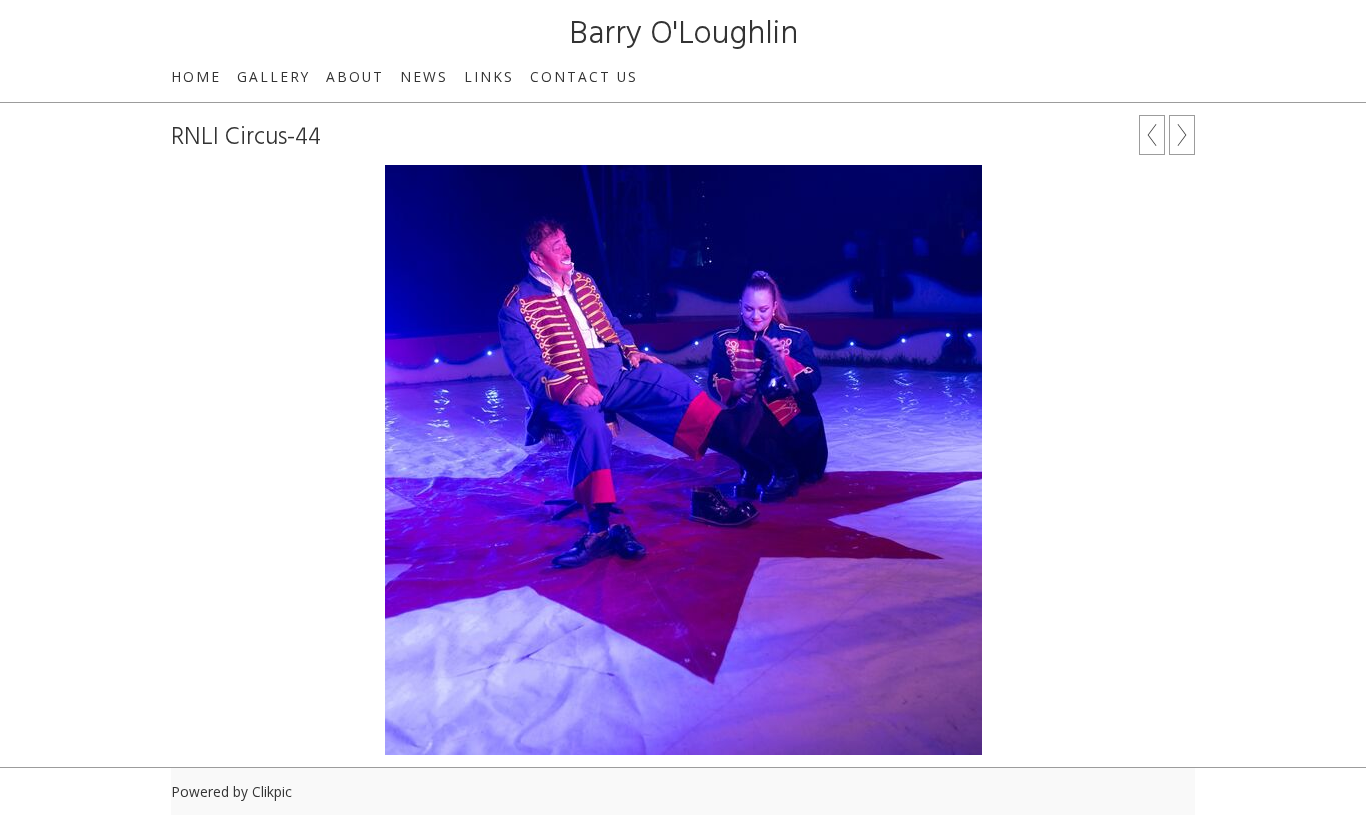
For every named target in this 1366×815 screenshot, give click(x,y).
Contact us (584, 76)
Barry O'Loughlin (683, 34)
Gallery (273, 76)
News (424, 76)
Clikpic (272, 791)
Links (489, 76)
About (355, 76)
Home (196, 76)
